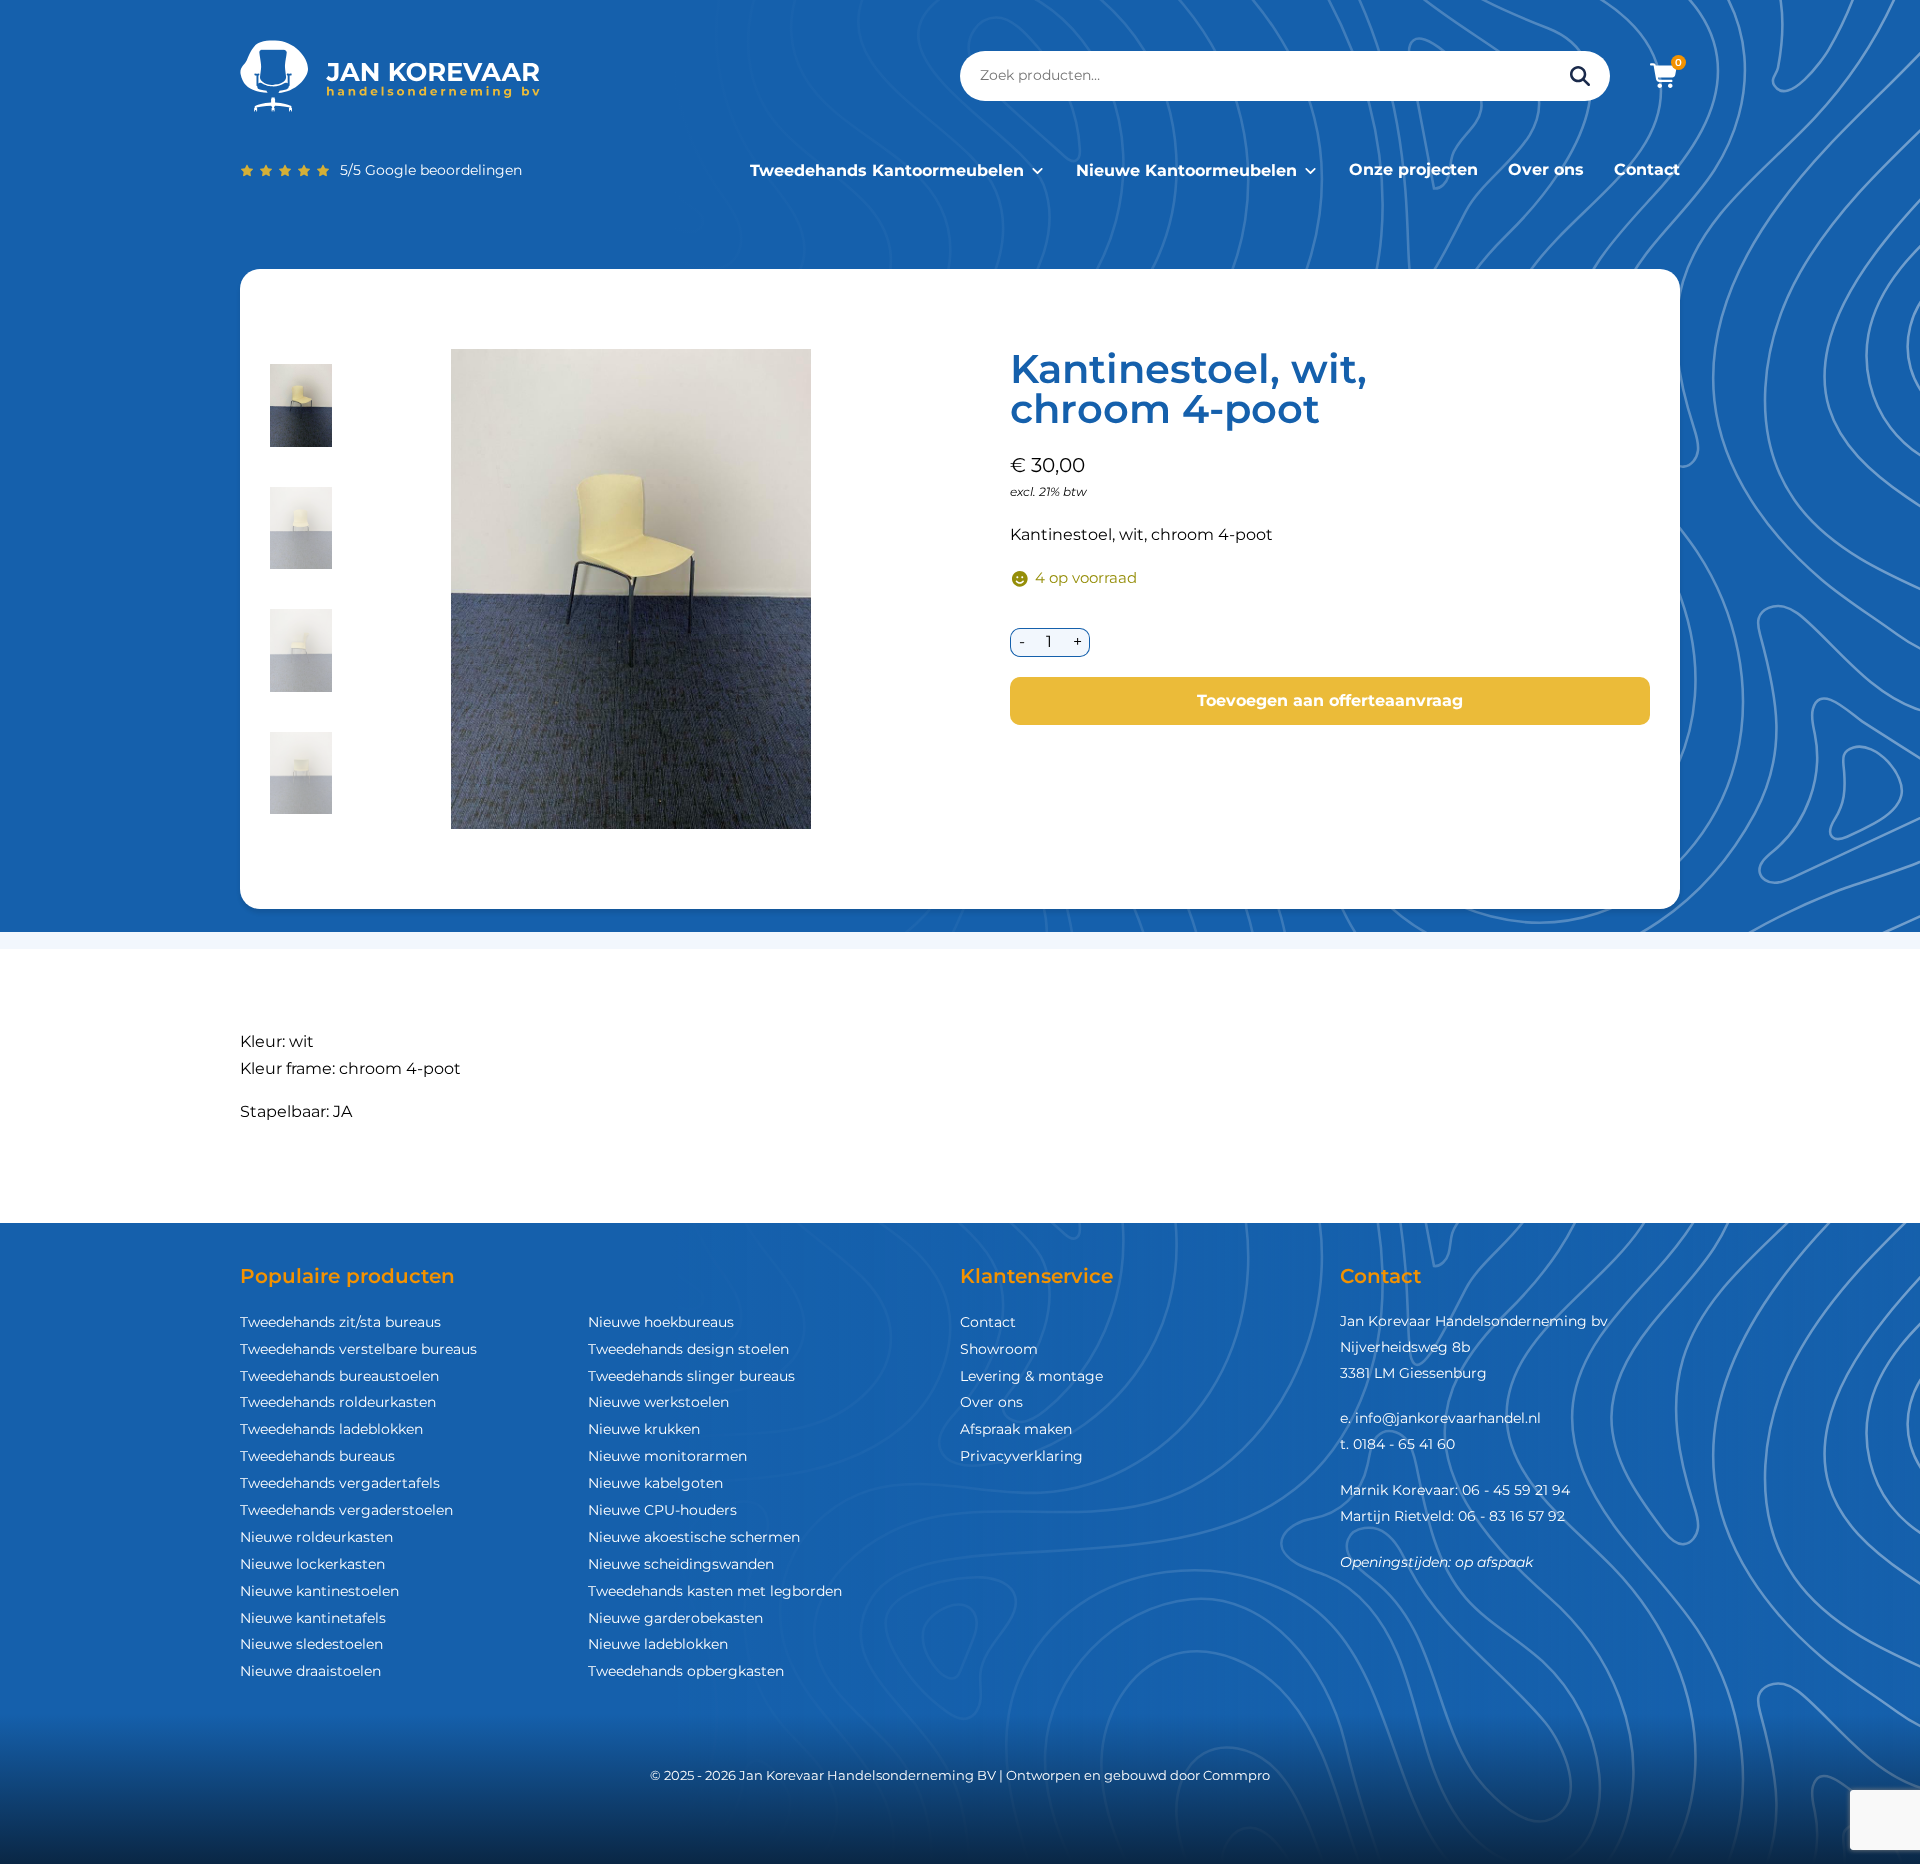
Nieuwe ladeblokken (658, 1644)
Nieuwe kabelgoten (655, 1483)
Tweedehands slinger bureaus (691, 1376)
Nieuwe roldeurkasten (316, 1537)
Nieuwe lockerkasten (312, 1564)
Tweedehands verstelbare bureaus (358, 1349)
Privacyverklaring (1021, 1456)
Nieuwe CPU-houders (662, 1510)
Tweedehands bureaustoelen (339, 1376)
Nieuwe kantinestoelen (319, 1591)
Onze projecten (1413, 169)
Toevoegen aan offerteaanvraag (1330, 700)
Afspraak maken (1016, 1429)
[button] (301, 405)
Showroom (999, 1349)
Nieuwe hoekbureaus (661, 1322)
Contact (1647, 169)
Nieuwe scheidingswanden (681, 1564)
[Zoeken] (1580, 76)
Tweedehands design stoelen (688, 1349)
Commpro (1236, 1775)
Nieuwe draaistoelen (310, 1671)
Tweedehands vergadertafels (340, 1483)
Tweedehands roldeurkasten (338, 1402)
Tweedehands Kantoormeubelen (887, 170)
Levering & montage (1031, 1376)
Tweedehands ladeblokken (331, 1429)
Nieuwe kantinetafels (313, 1618)
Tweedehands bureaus (317, 1456)
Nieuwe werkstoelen (658, 1402)
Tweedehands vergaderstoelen (346, 1510)
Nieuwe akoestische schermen (694, 1537)
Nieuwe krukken (644, 1429)
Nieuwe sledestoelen (311, 1644)
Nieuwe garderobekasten (675, 1618)
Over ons (1546, 169)
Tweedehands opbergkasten (686, 1671)
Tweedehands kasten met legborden (715, 1591)
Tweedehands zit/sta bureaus (340, 1322)
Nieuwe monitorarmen (667, 1456)
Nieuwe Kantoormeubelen (1186, 170)
